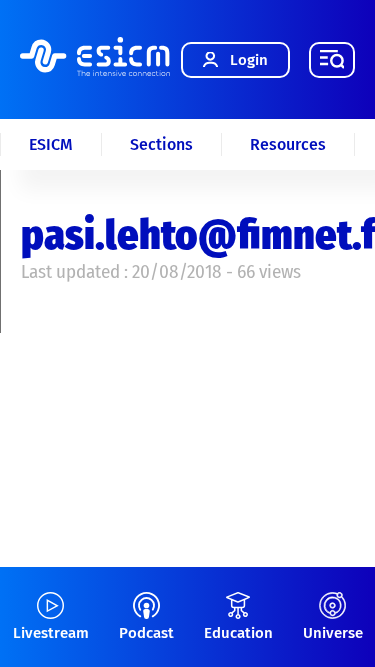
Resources (288, 144)
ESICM (51, 144)
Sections (161, 144)
